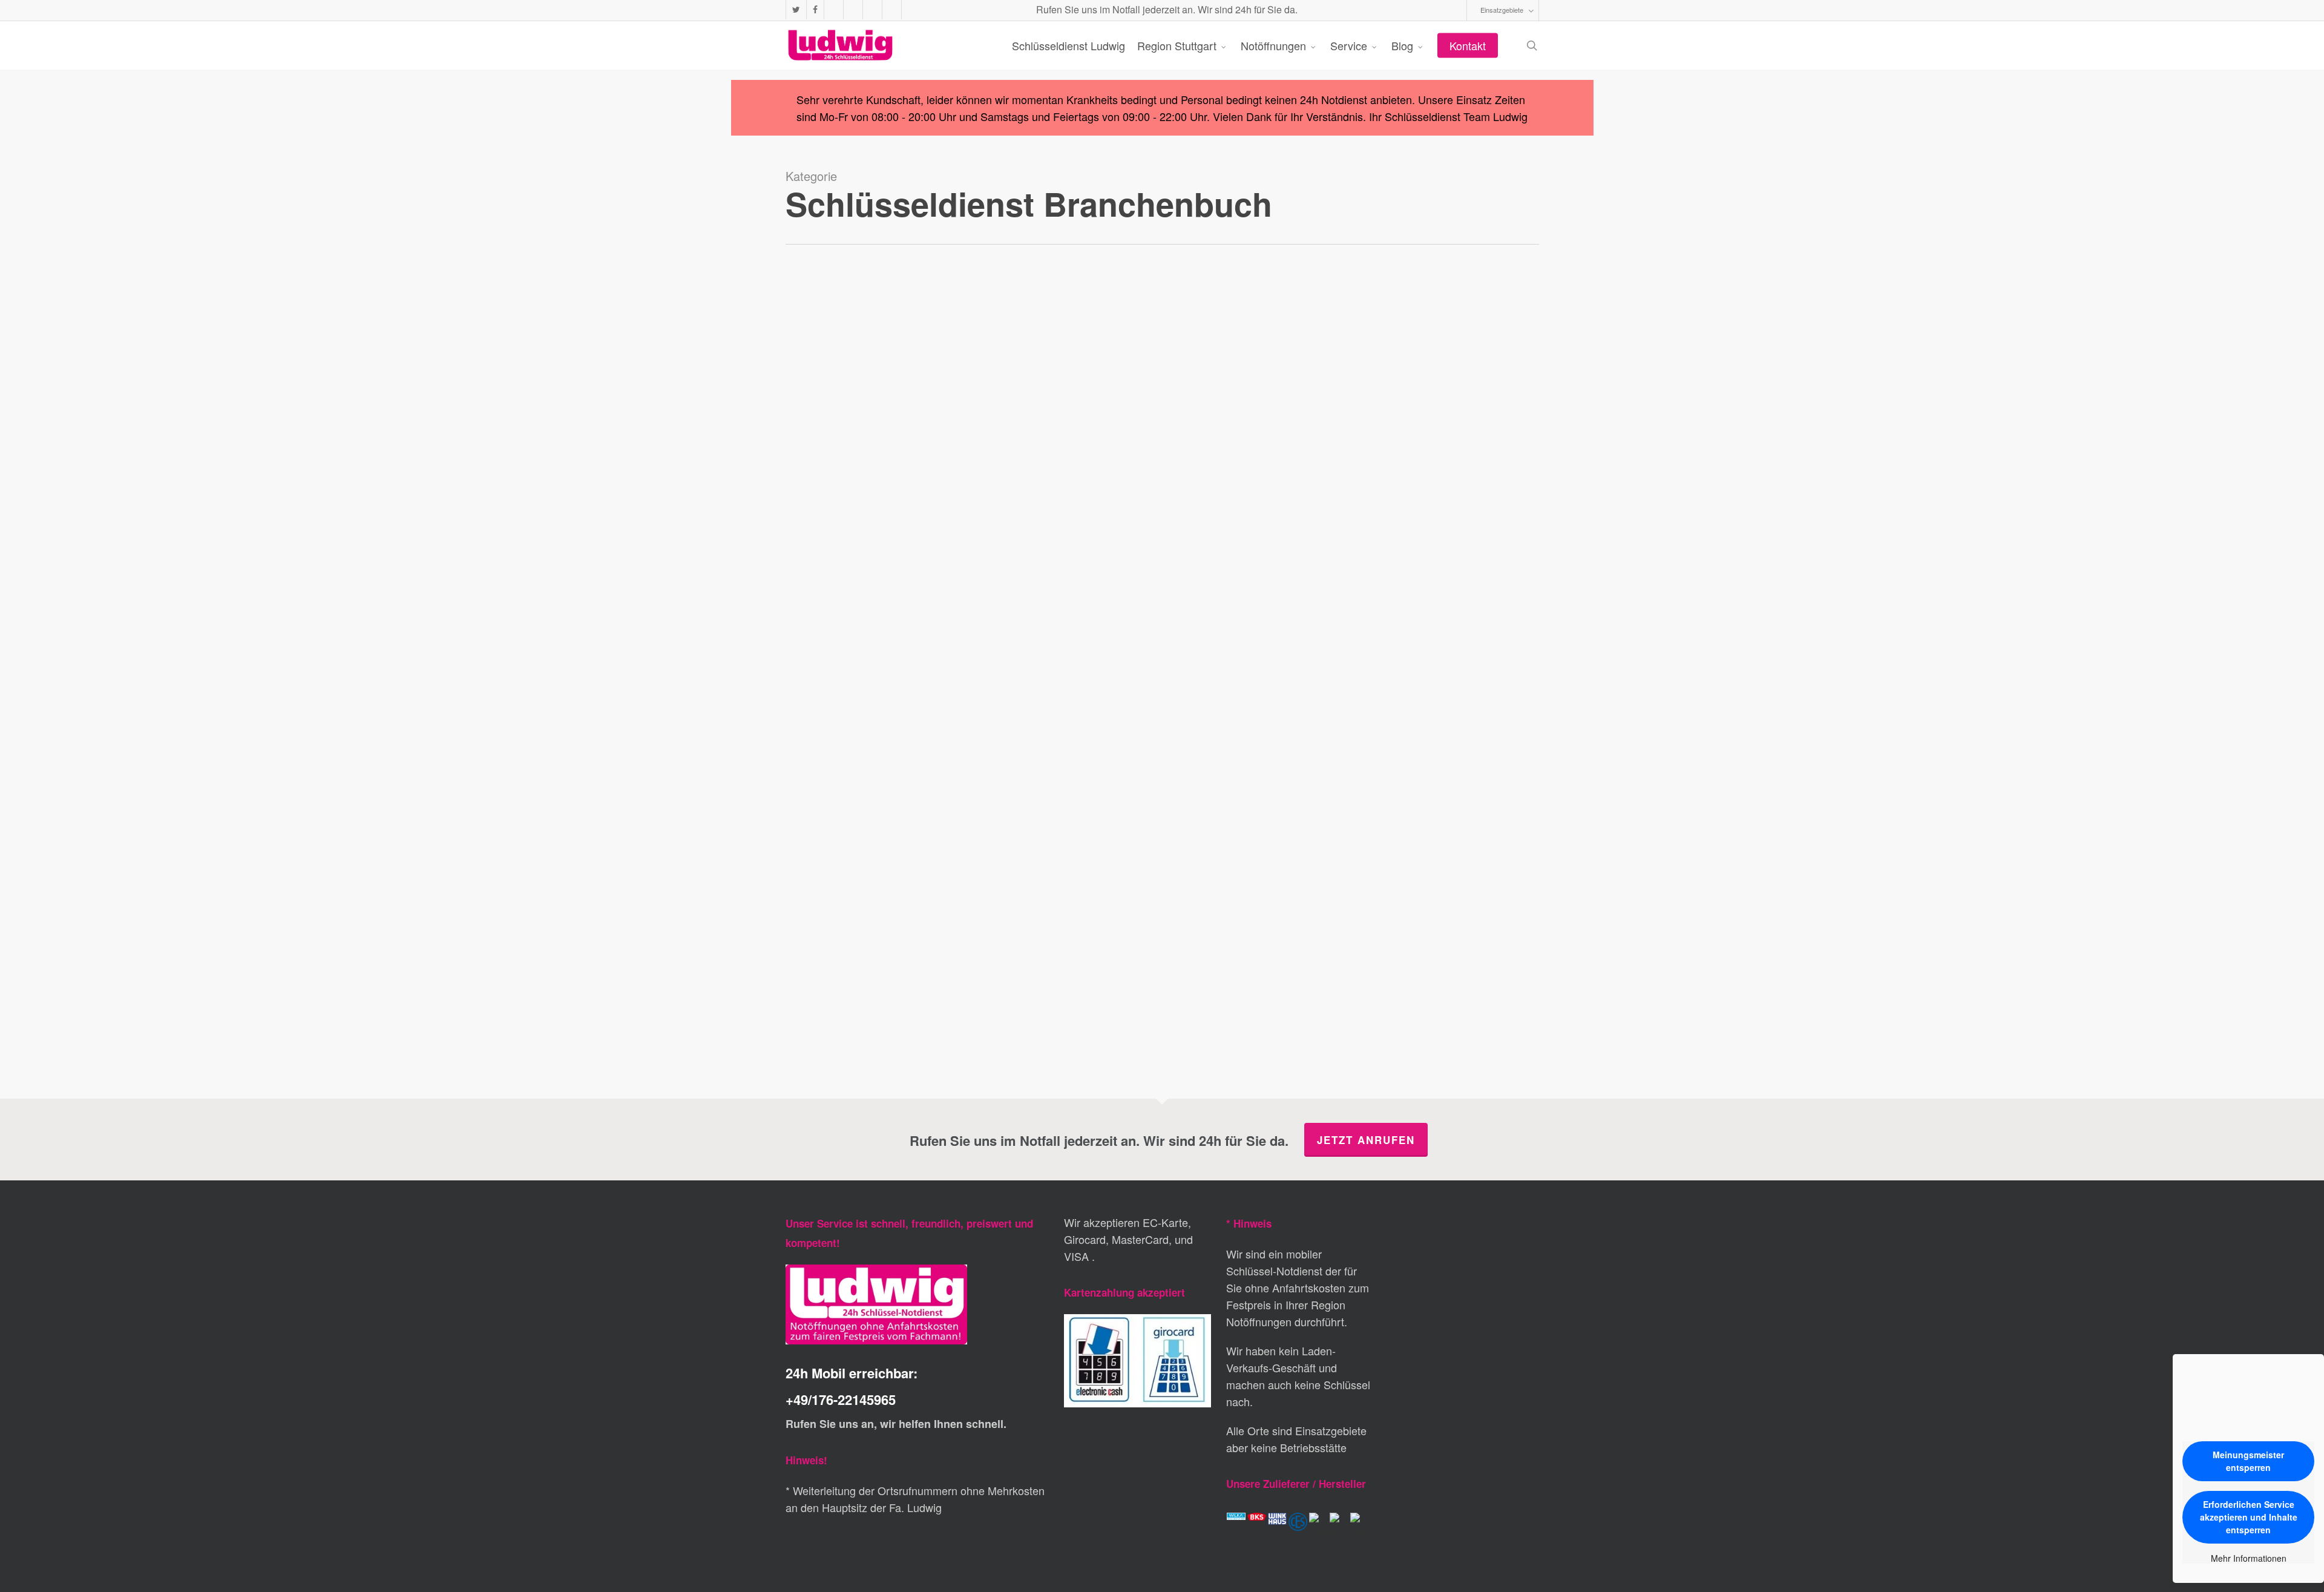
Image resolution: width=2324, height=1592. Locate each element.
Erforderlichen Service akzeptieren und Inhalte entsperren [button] (2249, 1517)
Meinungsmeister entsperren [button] (2248, 1461)
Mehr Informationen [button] (2249, 1559)
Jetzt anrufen (1366, 1140)
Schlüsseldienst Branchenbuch (869, 1047)
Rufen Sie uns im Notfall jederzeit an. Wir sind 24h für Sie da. (1166, 9)
